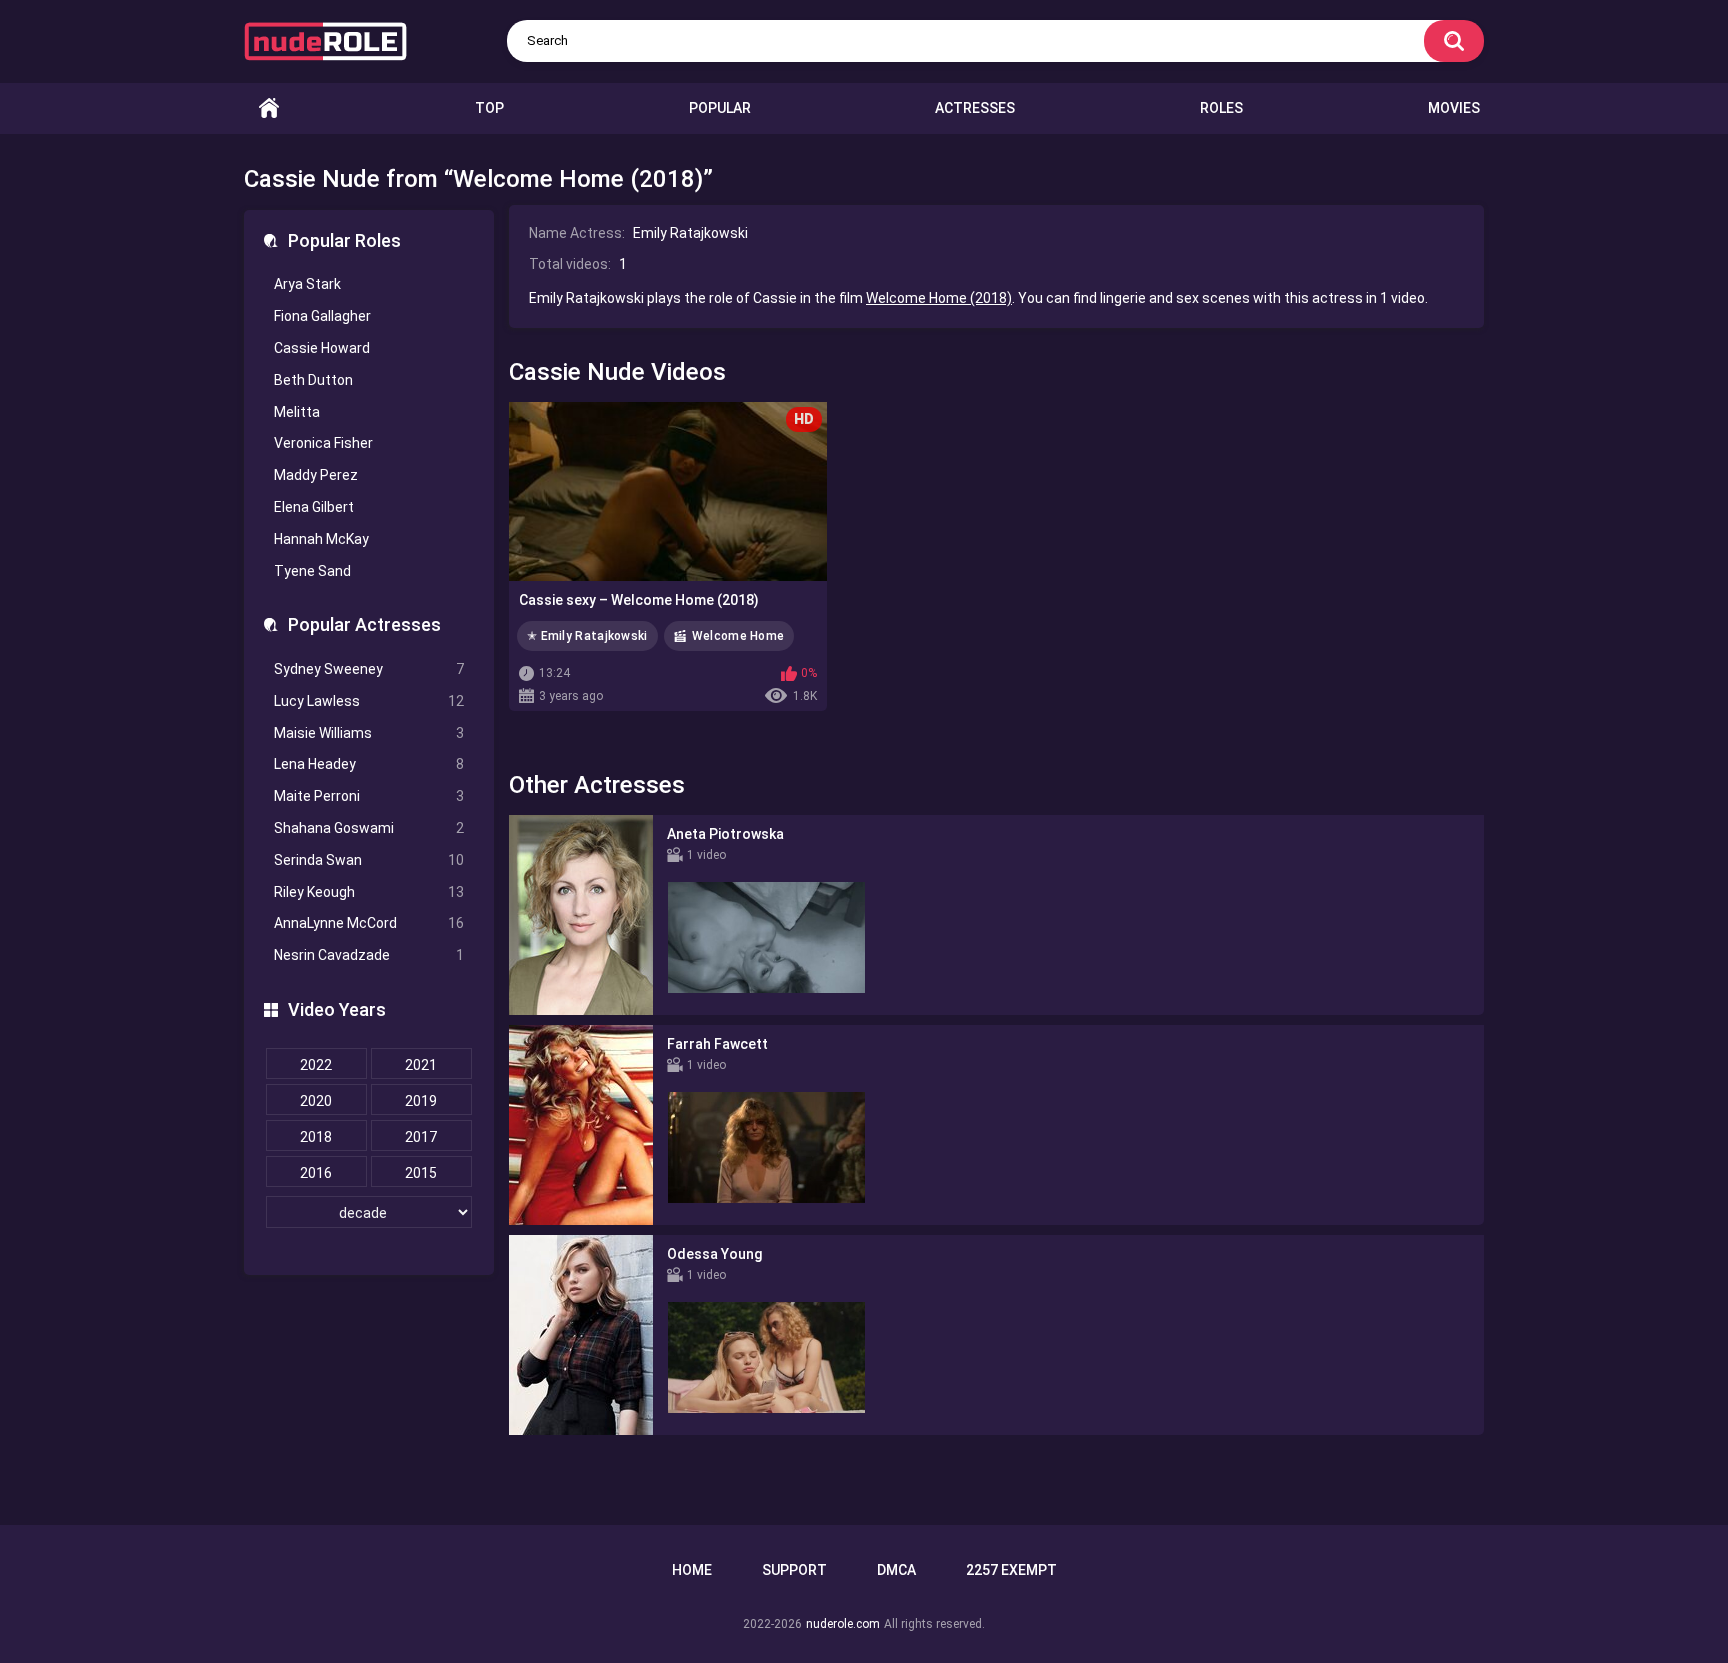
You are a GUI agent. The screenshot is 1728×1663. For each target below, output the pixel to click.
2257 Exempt (1011, 1570)
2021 (421, 1065)
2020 (316, 1101)
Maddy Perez (316, 475)
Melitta (297, 412)
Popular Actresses (364, 624)
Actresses (975, 108)
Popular (720, 108)
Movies (1454, 108)
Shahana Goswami (369, 828)
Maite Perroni (369, 796)
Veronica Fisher (323, 443)
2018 (316, 1137)
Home (269, 108)
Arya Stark (307, 284)
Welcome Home (738, 636)
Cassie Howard (322, 348)
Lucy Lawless (369, 701)
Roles (1221, 108)
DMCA (896, 1570)
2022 (316, 1065)
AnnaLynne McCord (369, 923)
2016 (316, 1173)
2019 (421, 1101)
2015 (421, 1173)
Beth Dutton (313, 380)
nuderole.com (843, 1624)
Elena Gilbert (314, 507)
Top (489, 108)
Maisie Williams (369, 733)
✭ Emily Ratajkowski (587, 636)
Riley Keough (369, 892)
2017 (421, 1137)
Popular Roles (344, 240)
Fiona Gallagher (322, 316)
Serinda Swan (369, 860)
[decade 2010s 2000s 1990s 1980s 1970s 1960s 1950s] (369, 1213)
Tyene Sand (312, 571)
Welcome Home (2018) (939, 298)
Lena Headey (369, 764)
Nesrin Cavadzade (369, 955)
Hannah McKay (321, 539)
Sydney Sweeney (369, 669)
